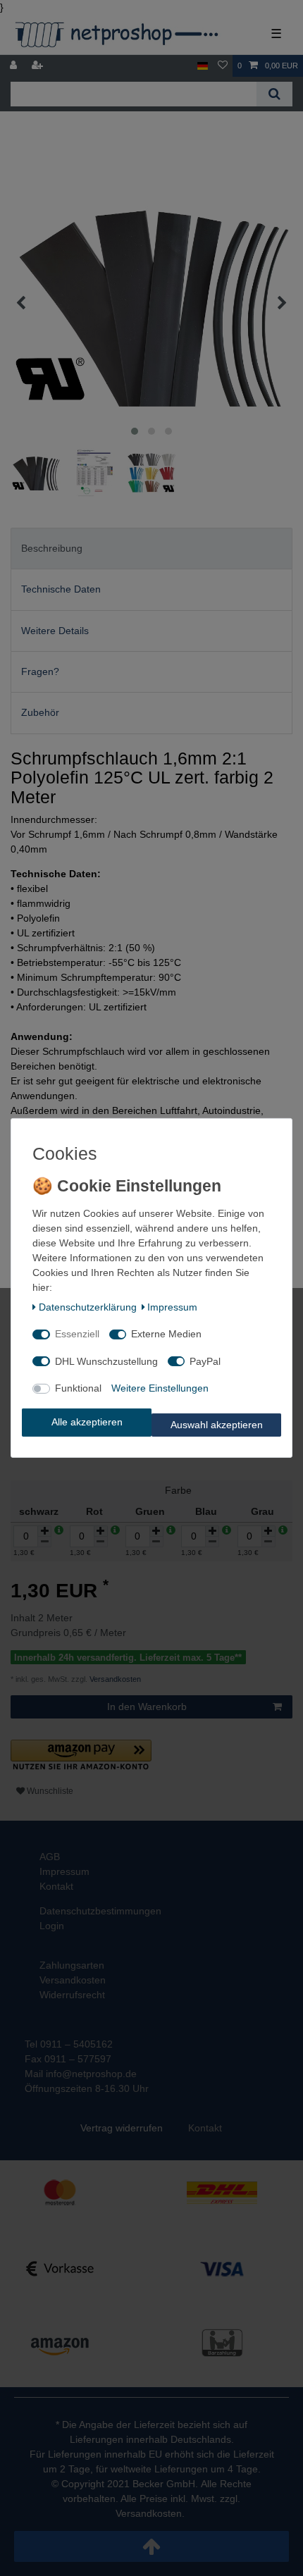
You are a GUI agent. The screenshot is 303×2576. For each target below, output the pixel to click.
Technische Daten (61, 589)
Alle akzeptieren (87, 1422)
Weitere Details (55, 631)
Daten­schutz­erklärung (88, 1307)
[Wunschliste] (223, 66)
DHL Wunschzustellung (106, 1361)
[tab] (151, 549)
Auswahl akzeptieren (217, 1425)
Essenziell (77, 1334)
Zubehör (40, 712)
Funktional (78, 1388)
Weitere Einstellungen (160, 1388)
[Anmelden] (15, 66)
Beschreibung (52, 548)
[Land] (203, 66)
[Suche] (274, 94)
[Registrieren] (39, 66)
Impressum (172, 1307)
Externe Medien (166, 1334)
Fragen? (40, 671)
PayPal (205, 1361)
